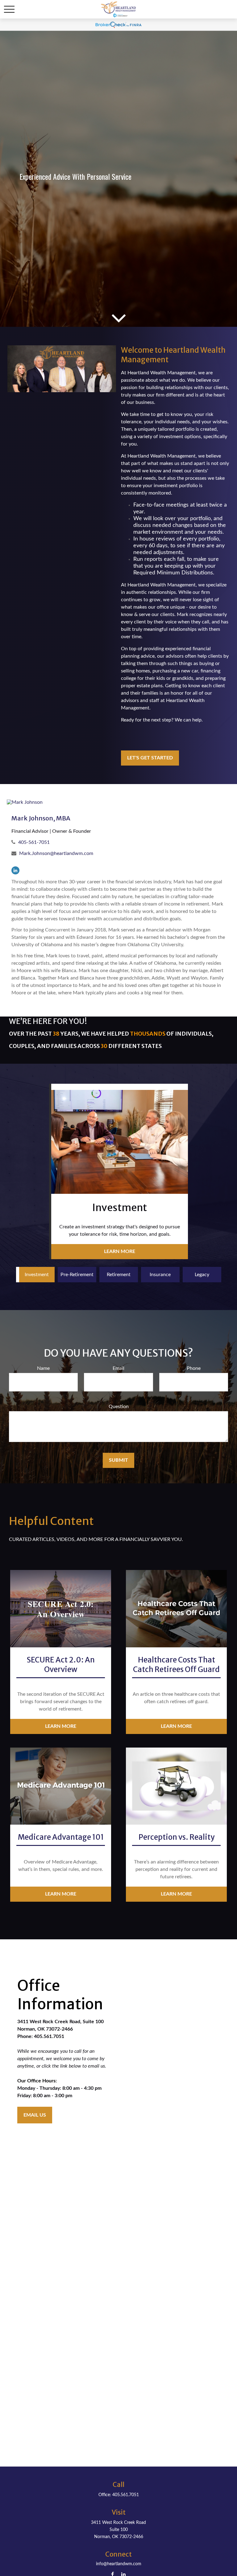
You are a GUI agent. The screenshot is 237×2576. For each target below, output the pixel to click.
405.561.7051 (126, 2495)
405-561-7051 (34, 842)
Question (119, 1407)
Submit (118, 1460)
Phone (194, 1368)
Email (118, 1368)
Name (43, 1368)
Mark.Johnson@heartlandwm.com (56, 853)
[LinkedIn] (15, 870)
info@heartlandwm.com (119, 2564)
